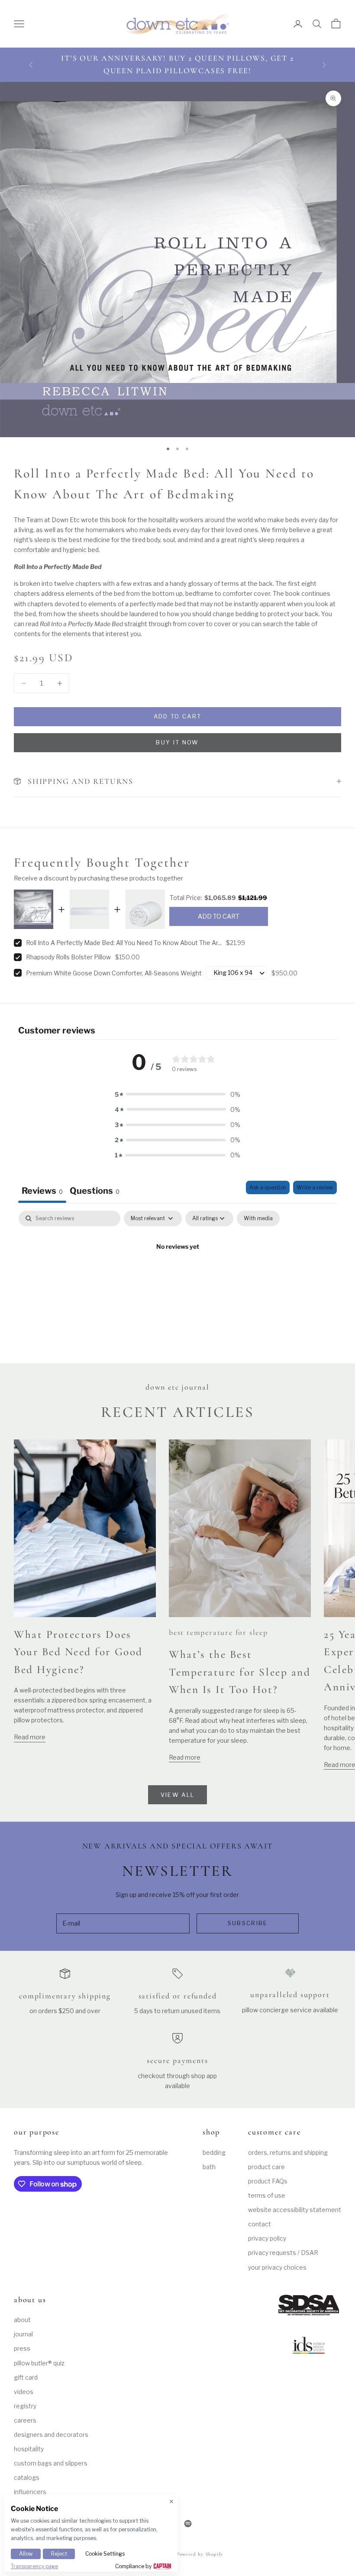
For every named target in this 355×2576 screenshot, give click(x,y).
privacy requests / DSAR (283, 2253)
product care (266, 2167)
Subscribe (248, 1923)
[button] (177, 1094)
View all (178, 1795)
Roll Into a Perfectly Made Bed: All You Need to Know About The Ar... (124, 943)
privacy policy (267, 2238)
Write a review (315, 1187)
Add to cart (178, 716)
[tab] (95, 1192)
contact (260, 2224)
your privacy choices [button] (277, 2267)
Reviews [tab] (42, 1191)
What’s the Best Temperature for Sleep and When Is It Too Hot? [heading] (240, 1672)
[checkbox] (258, 1218)
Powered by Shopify (200, 2554)
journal (23, 2334)
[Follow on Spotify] (188, 2524)
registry (25, 2406)
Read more (30, 1737)
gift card (26, 2377)
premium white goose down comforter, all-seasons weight (114, 973)
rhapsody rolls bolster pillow (68, 957)
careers (25, 2420)
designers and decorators (51, 2435)
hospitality (29, 2449)
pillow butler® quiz (39, 2363)
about (22, 2320)
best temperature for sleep (218, 1632)
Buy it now (177, 742)
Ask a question (268, 1187)
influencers (30, 2492)
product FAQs (268, 2181)
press (22, 2348)
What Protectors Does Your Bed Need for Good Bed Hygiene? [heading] (78, 1652)
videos (24, 2392)
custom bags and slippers (51, 2463)
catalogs (27, 2477)
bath (209, 2167)
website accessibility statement (295, 2210)
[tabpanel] (177, 1276)
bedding (214, 2152)
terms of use (267, 2195)
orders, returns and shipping (288, 2152)
